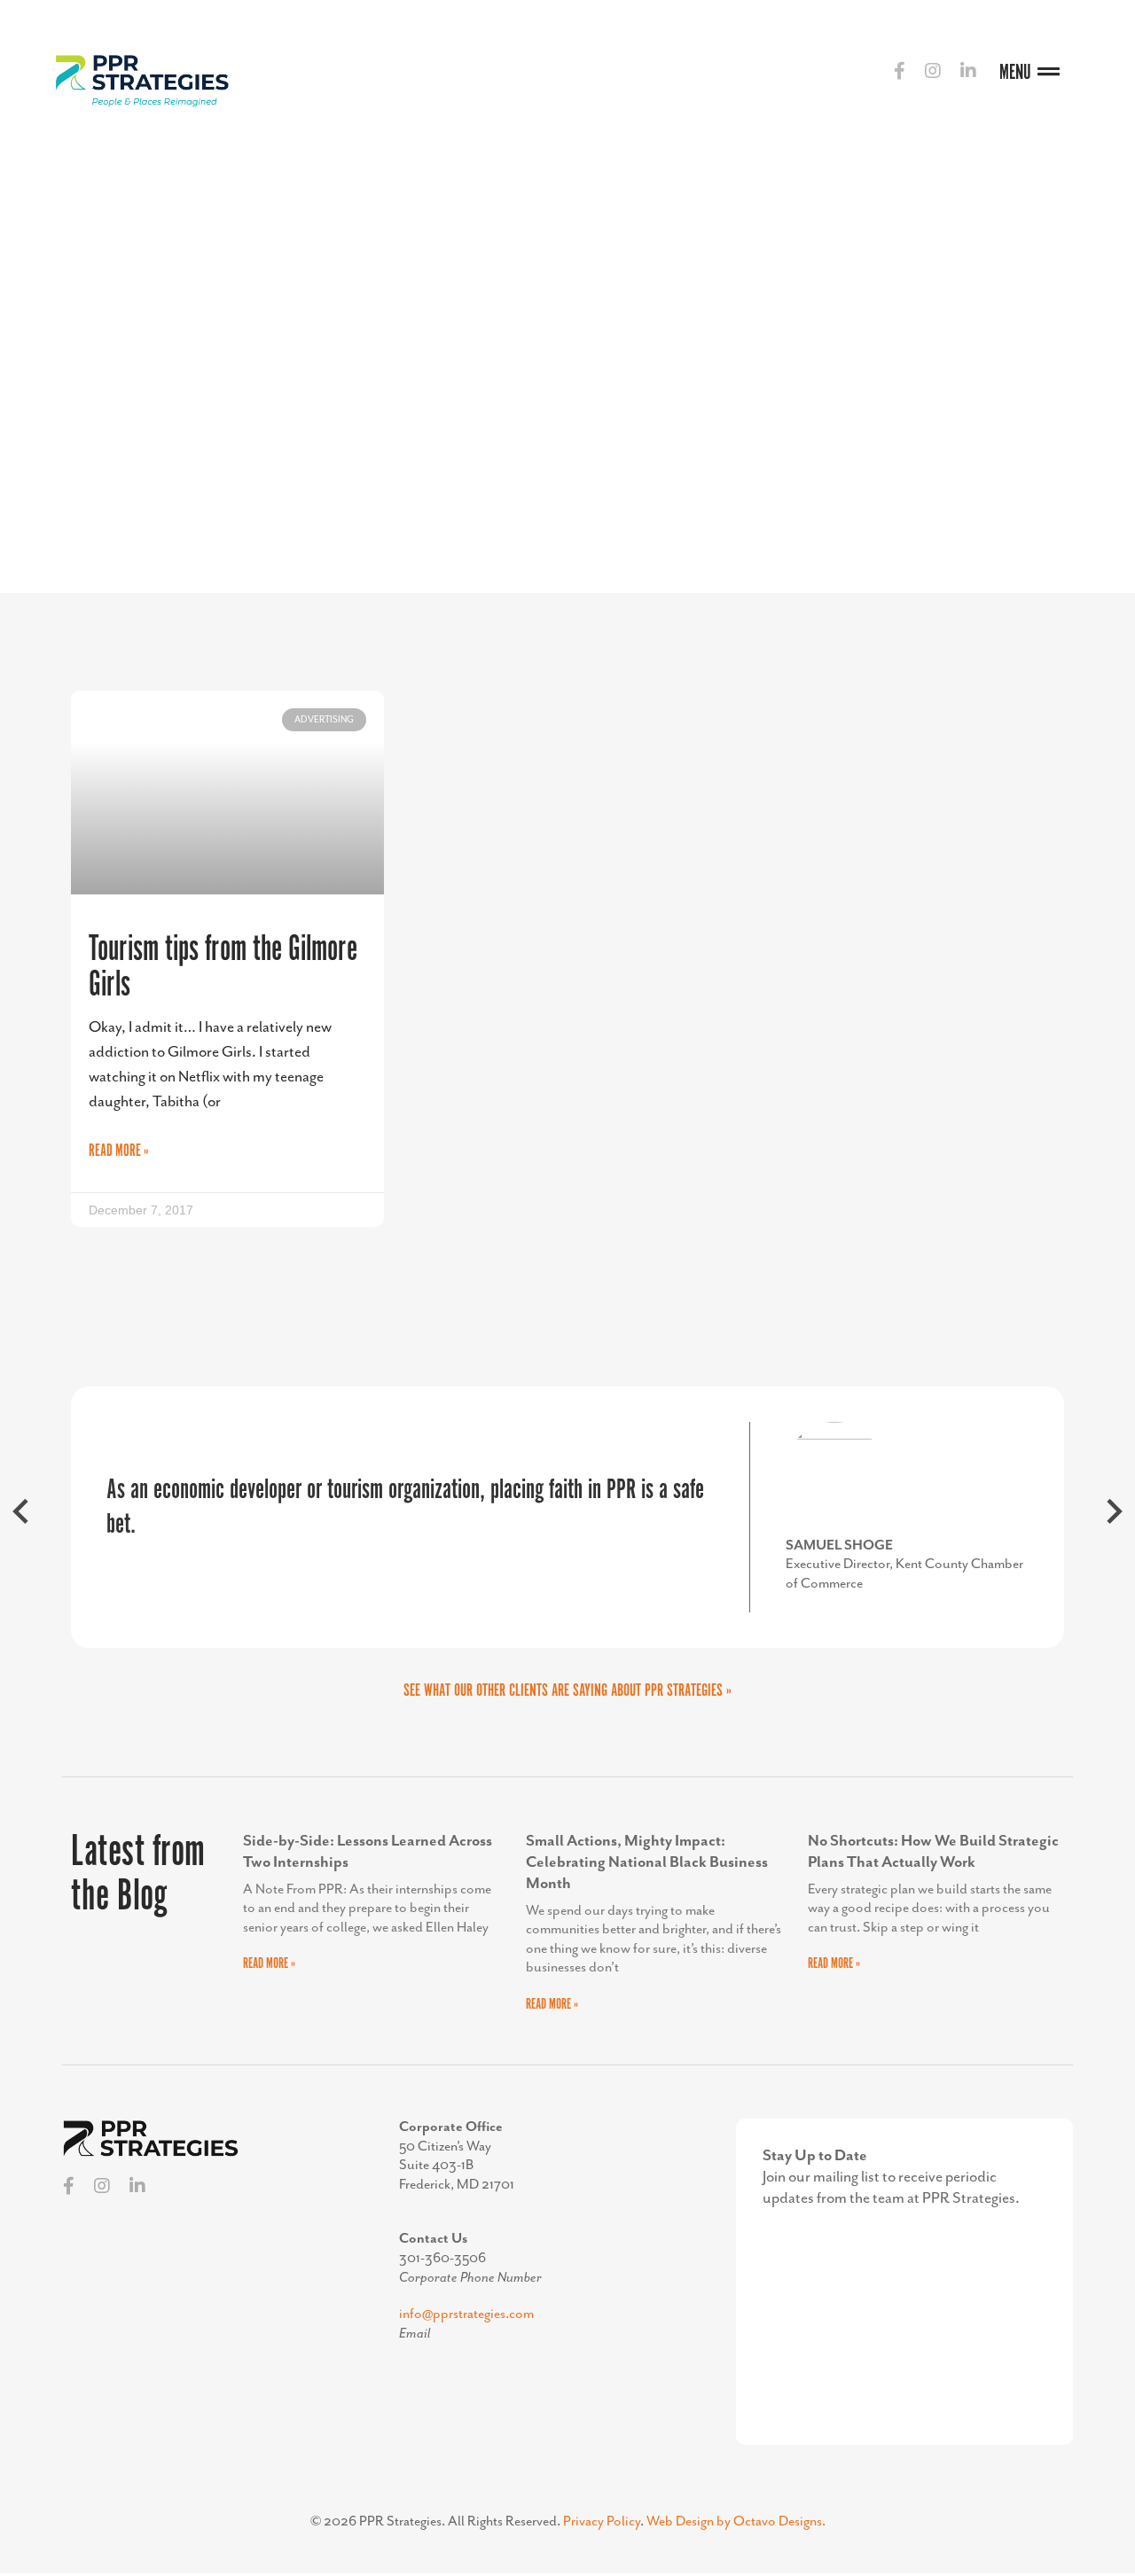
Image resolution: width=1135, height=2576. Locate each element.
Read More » (119, 1151)
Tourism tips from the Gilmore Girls (223, 968)
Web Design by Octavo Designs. (736, 2522)
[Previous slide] (22, 1517)
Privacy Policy (602, 2522)
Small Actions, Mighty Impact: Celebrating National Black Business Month (647, 1862)
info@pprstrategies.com (466, 2314)
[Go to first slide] (1113, 1517)
